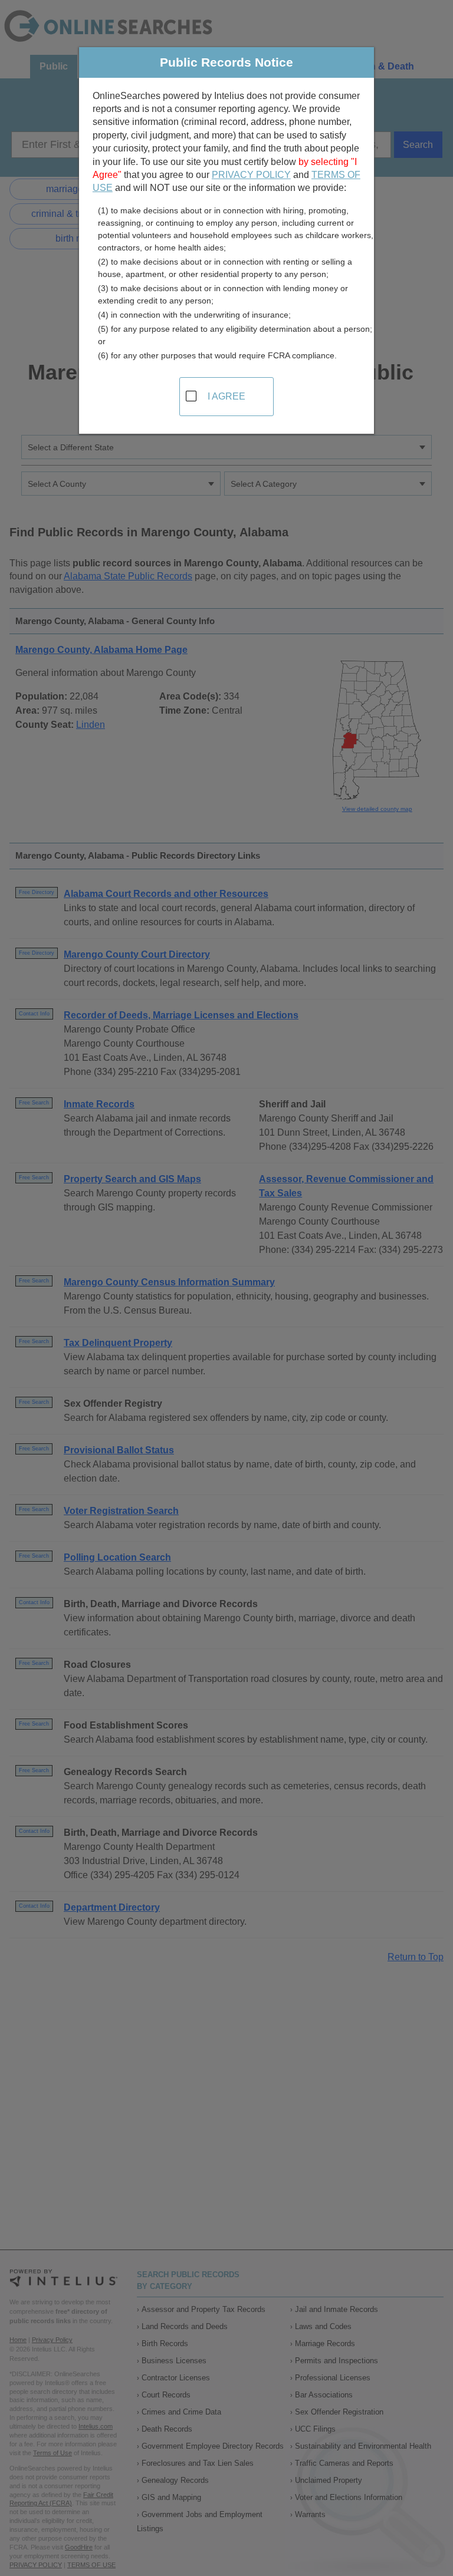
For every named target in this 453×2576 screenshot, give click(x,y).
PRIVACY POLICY (251, 175)
